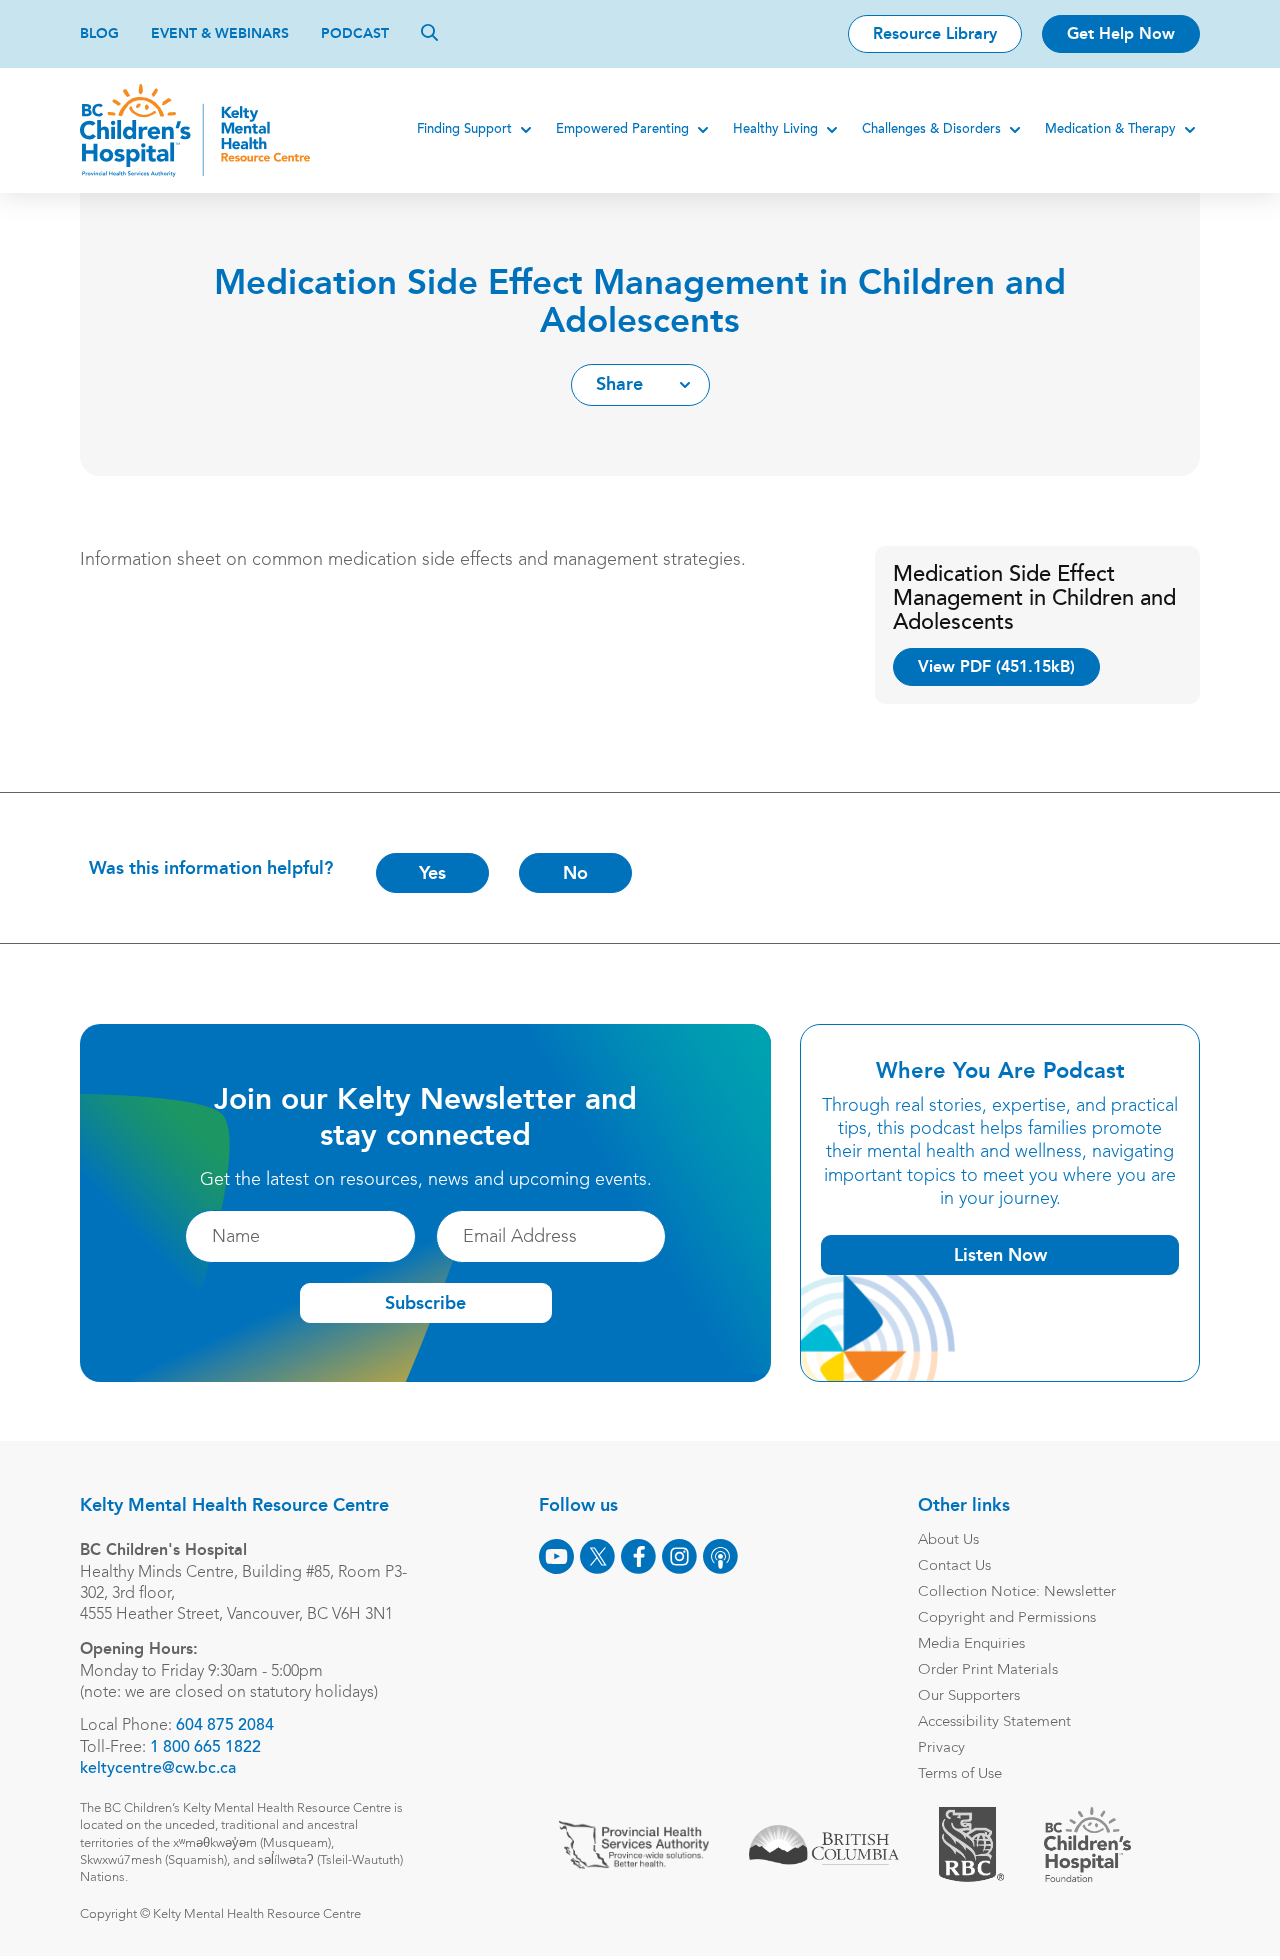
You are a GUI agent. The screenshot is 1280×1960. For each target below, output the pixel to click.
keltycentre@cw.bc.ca (158, 1769)
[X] (597, 1556)
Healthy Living (775, 129)
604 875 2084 (225, 1726)
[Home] (195, 130)
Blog (99, 33)
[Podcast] (720, 1556)
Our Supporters (969, 1696)
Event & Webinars (220, 33)
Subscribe (425, 1303)
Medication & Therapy (1110, 129)
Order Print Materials (988, 1670)
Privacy (941, 1748)
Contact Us (954, 1566)
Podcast (355, 33)
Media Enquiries (971, 1644)
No (575, 873)
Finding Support (464, 129)
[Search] (429, 32)
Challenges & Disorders (931, 129)
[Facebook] (638, 1556)
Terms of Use (960, 1774)
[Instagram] (679, 1556)
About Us (948, 1540)
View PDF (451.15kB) (996, 666)
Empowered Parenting (622, 129)
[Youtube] (556, 1556)
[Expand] (526, 130)
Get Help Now (1121, 33)
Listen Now (1000, 1255)
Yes (432, 873)
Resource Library (935, 33)
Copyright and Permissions (1007, 1618)
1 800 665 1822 (205, 1748)
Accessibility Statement (994, 1722)
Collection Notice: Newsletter (1017, 1592)
